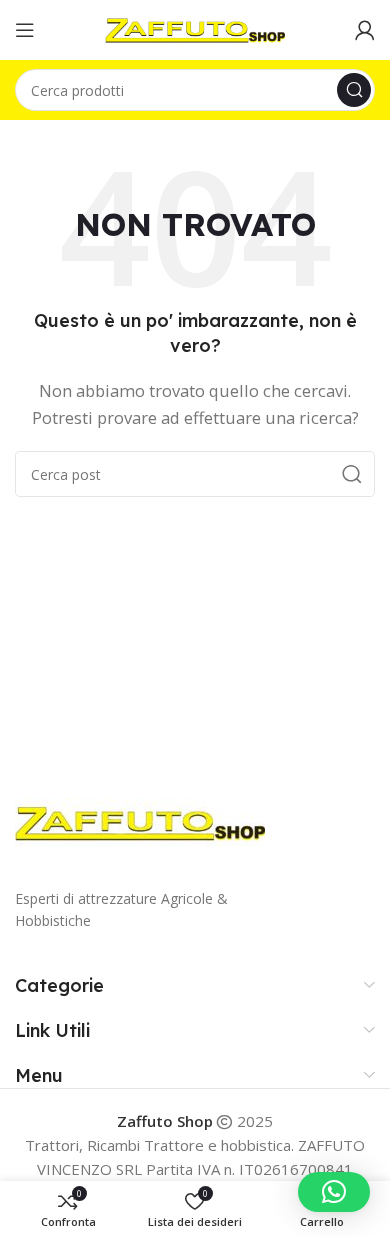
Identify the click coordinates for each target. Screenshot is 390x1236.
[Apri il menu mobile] (25, 30)
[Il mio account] (365, 30)
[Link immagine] (140, 821)
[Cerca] (354, 90)
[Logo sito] (195, 28)
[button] (334, 1192)
